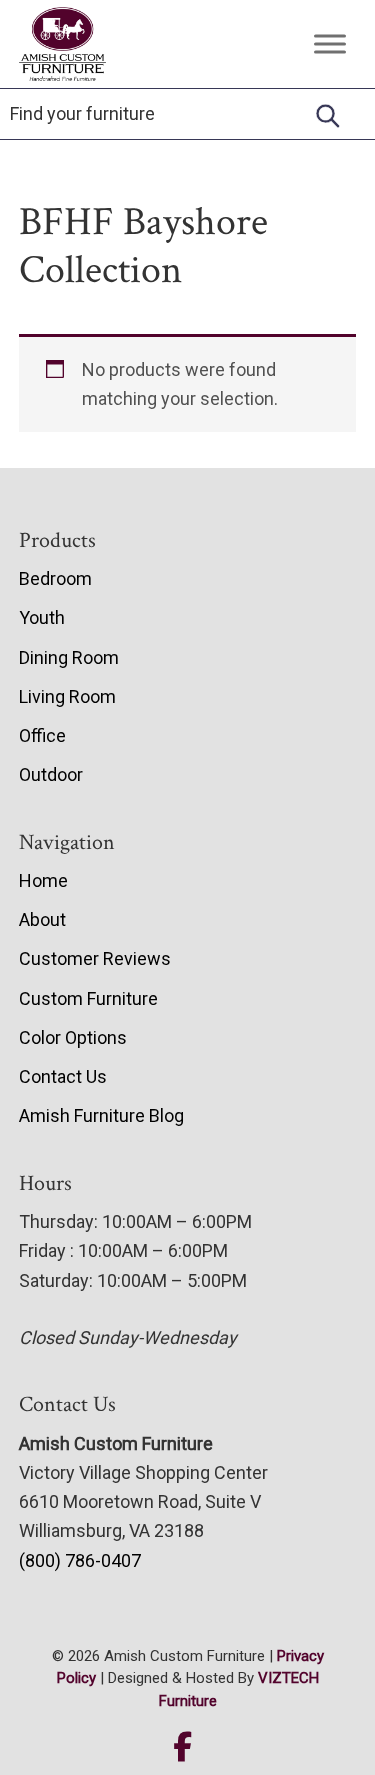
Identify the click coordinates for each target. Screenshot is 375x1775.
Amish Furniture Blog (101, 1115)
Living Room (67, 696)
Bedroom (55, 578)
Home (43, 880)
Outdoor (51, 774)
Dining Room (69, 657)
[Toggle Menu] (330, 43)
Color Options (73, 1037)
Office (42, 735)
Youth (42, 617)
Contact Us (63, 1076)
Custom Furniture (88, 998)
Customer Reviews (95, 958)
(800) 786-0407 (80, 1560)
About (42, 919)
